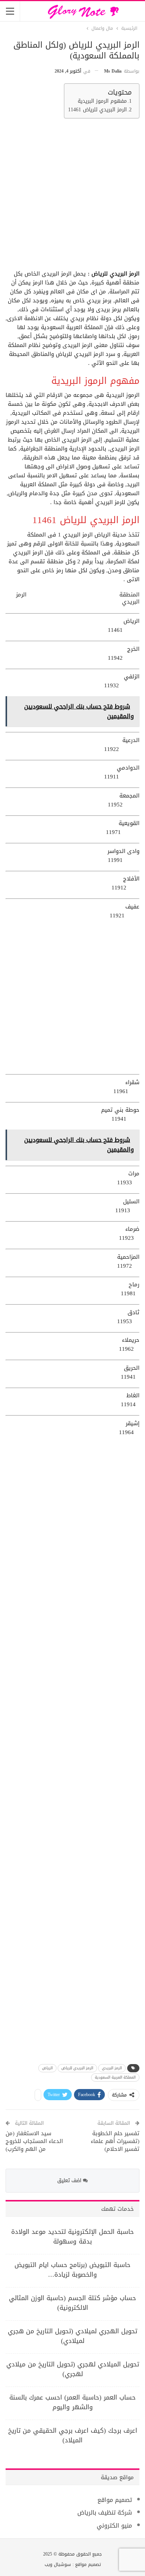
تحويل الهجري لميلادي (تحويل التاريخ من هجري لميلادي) (72, 2336)
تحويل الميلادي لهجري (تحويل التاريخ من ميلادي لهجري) (73, 2369)
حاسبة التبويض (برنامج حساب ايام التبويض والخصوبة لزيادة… (72, 2270)
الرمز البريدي (112, 2068)
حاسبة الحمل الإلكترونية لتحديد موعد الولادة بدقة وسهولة (72, 2236)
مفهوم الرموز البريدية (102, 101)
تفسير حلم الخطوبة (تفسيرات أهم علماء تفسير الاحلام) (115, 2141)
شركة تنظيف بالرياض (105, 2513)
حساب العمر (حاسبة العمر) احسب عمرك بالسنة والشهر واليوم (72, 2402)
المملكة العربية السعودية (115, 2077)
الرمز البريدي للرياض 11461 (97, 110)
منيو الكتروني (114, 2526)
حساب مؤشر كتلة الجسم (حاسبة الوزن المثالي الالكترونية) (72, 2303)
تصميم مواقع (115, 2500)
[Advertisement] (72, 197)
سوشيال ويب (58, 2564)
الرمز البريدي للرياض (77, 2068)
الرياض (47, 2068)
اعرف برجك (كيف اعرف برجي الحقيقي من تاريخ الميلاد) (73, 2435)
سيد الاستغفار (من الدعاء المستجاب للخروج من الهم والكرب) (34, 2141)
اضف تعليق (70, 2180)
